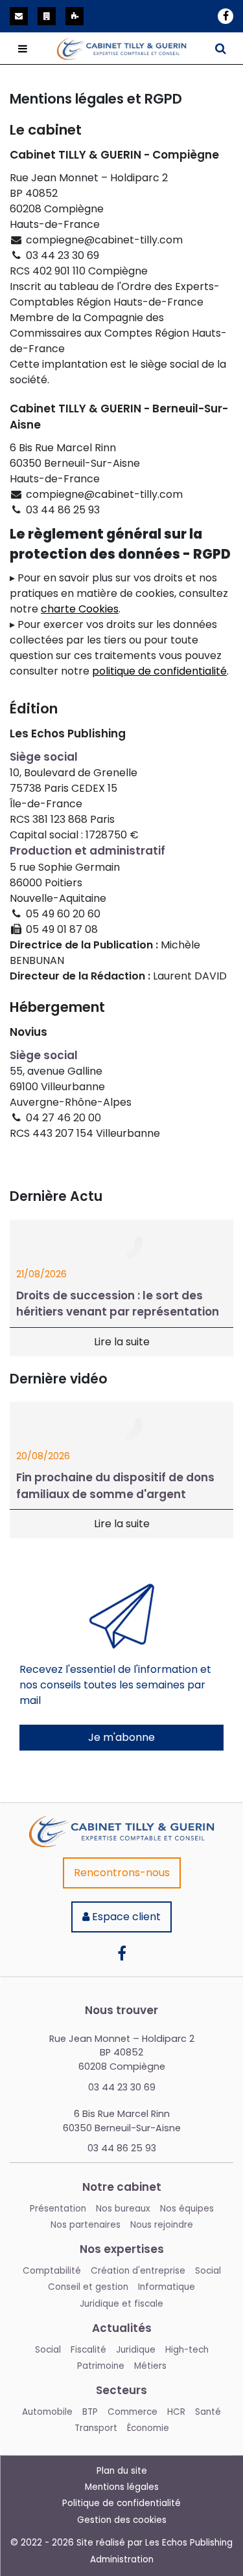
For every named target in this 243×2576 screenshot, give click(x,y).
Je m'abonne (121, 1737)
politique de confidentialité (159, 671)
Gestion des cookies (122, 2520)
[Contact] (19, 16)
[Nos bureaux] (47, 16)
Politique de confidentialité (121, 2503)
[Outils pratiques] (75, 16)
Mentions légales (122, 2487)
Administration (122, 2559)
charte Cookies (80, 609)
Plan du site (122, 2471)
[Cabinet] (121, 1823)
